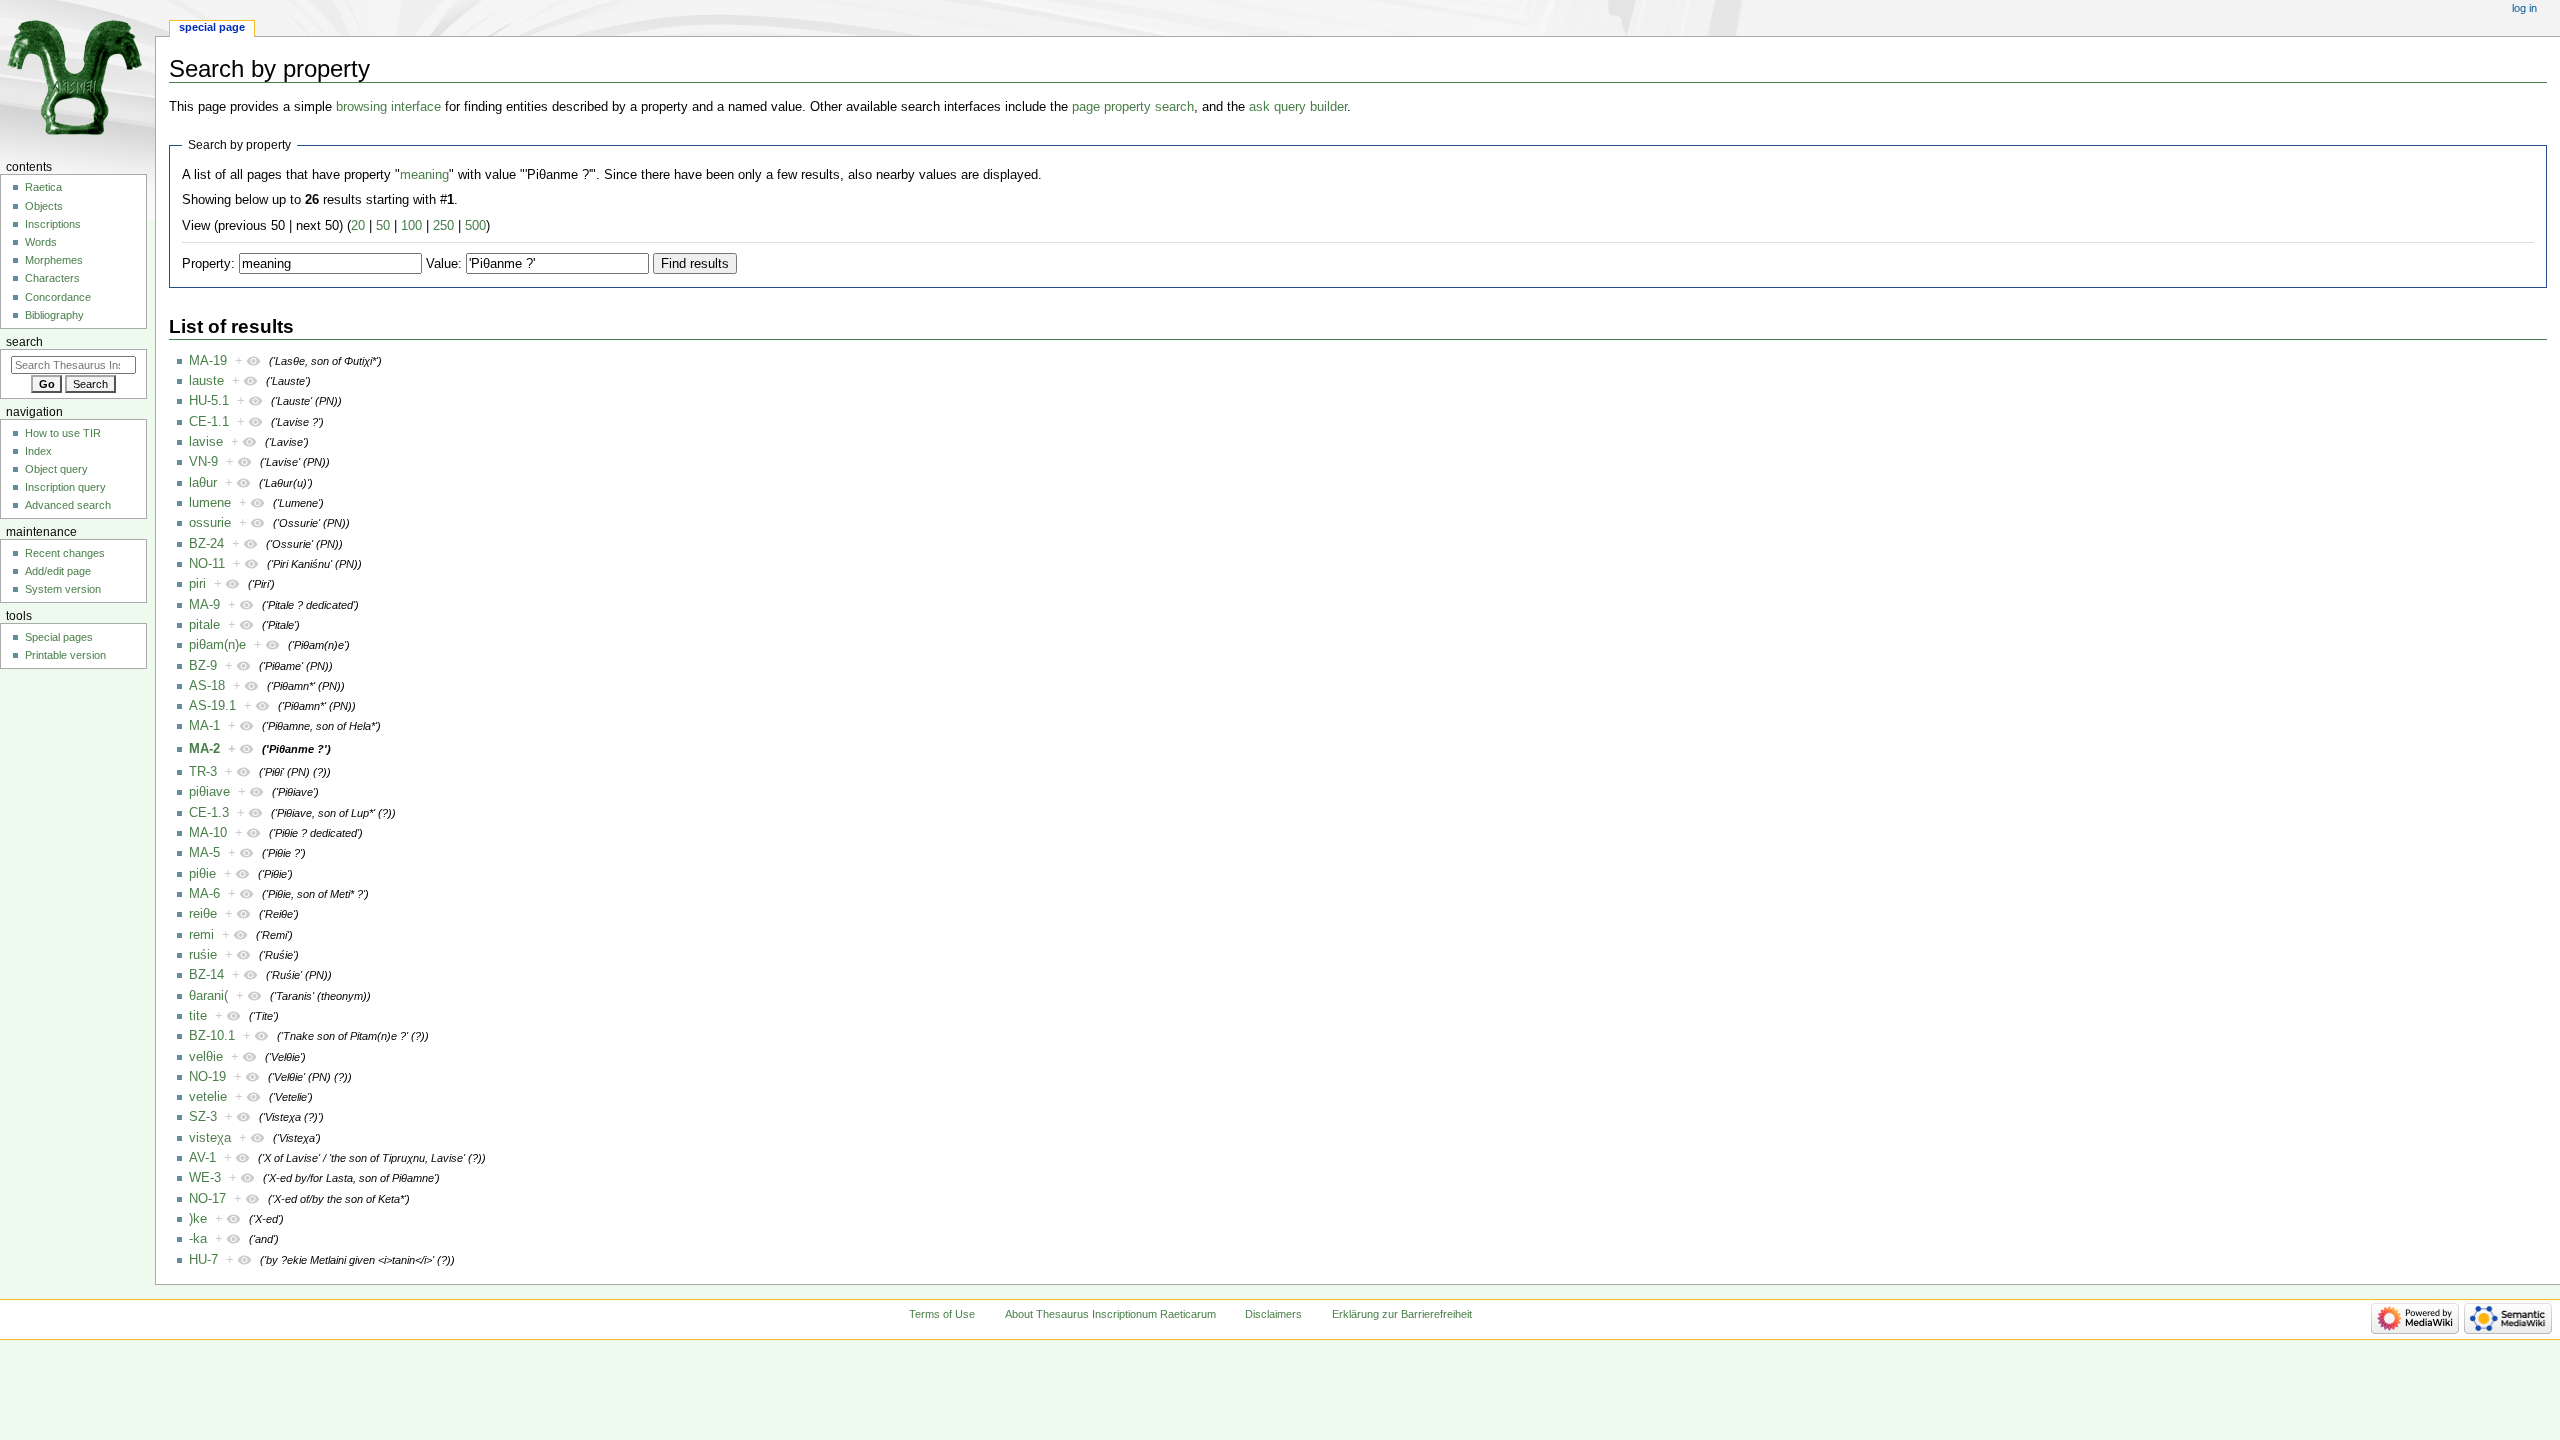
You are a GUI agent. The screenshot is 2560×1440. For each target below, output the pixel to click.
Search (24, 342)
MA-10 (208, 833)
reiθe (203, 914)
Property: (208, 264)
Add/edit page (58, 571)
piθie (202, 874)
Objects (44, 206)
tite (198, 1016)
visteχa (210, 1138)
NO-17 (207, 1199)
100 (411, 226)
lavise (206, 442)
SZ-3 (203, 1117)
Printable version (65, 655)
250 (443, 226)
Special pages (59, 637)
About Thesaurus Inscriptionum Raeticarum (1110, 1314)
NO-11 (207, 564)
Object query (56, 469)
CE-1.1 (209, 422)
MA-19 (208, 361)
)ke (198, 1219)
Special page (212, 27)
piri (197, 584)
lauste (206, 381)
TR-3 (203, 772)
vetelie (208, 1097)
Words (41, 242)
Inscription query (65, 487)
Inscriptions (53, 224)
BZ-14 (206, 975)
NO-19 (207, 1077)
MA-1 (204, 726)
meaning (424, 175)
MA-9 (204, 605)
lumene (210, 503)
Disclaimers (1273, 1314)
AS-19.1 (212, 706)
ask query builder (1298, 107)
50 (383, 226)
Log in (2524, 8)
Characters (52, 278)
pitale (204, 625)
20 (358, 226)
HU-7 (203, 1260)
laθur (203, 483)
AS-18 (207, 686)
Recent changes (65, 553)
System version (63, 589)
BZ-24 (206, 544)
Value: (444, 264)
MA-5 (204, 853)
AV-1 (202, 1158)
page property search (1133, 107)
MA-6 (204, 894)
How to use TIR (63, 433)
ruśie (203, 955)
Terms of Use (942, 1314)
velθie (206, 1057)
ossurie (210, 523)
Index (38, 451)
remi (201, 935)
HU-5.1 (209, 401)
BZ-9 (203, 666)
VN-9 (203, 462)
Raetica (43, 187)
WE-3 (205, 1178)
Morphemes (54, 260)
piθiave (209, 792)
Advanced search (68, 505)
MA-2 (204, 749)
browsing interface (388, 107)
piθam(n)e (217, 645)
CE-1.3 (209, 813)
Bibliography (54, 315)
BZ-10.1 (212, 1036)
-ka (198, 1239)
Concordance (58, 297)
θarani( (208, 996)
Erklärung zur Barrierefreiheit (1402, 1314)
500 (475, 226)
